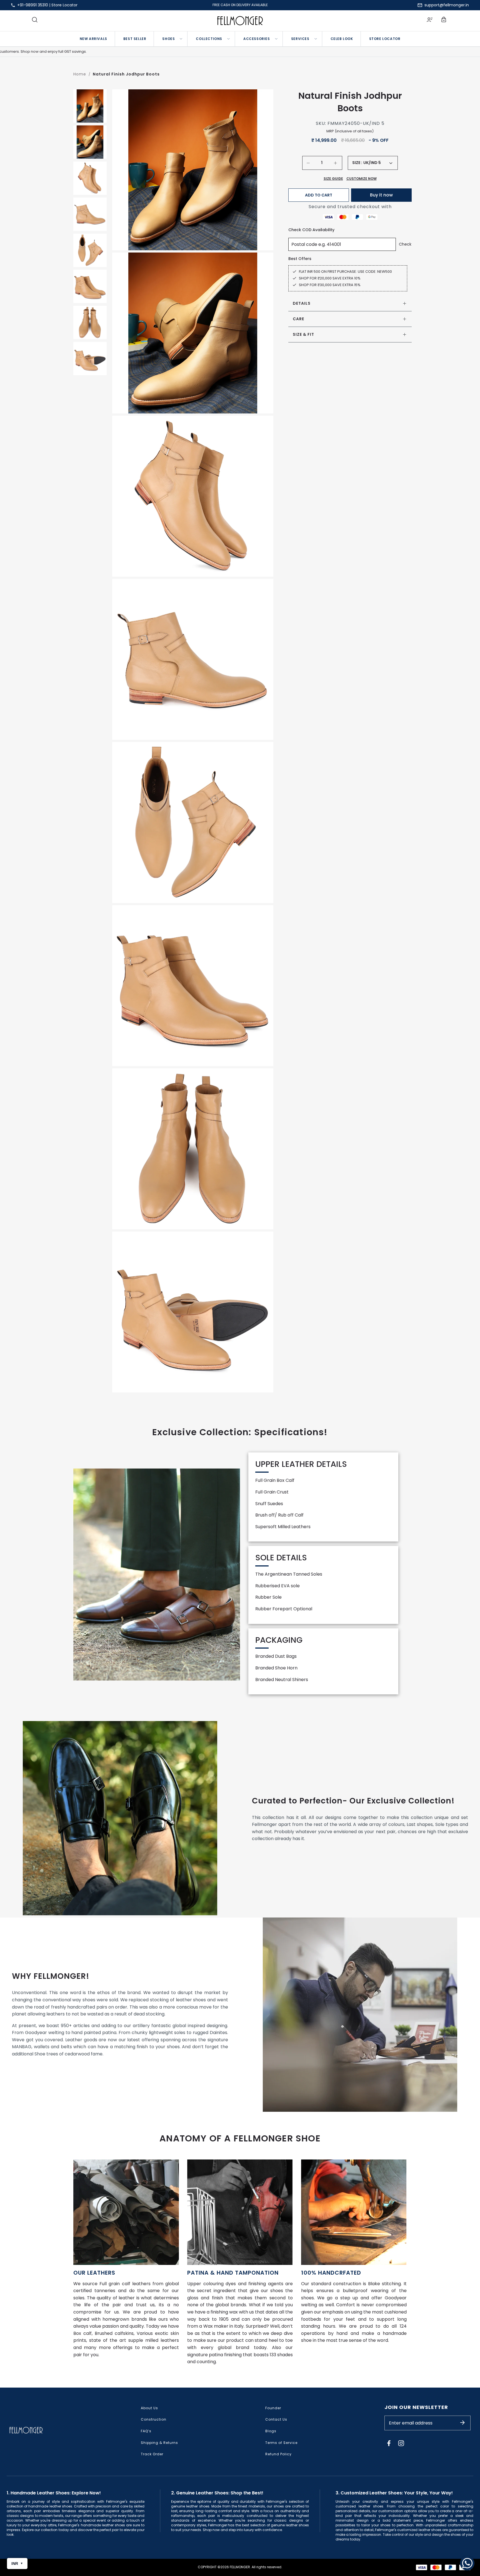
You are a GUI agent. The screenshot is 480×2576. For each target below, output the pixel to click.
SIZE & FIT (303, 334)
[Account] (430, 21)
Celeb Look (342, 39)
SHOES (168, 39)
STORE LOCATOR (385, 39)
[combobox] (378, 163)
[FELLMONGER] (240, 21)
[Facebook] (389, 2443)
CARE (298, 319)
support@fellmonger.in (447, 5)
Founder (273, 2408)
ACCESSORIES (257, 39)
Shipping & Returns (159, 2443)
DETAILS (302, 303)
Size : (357, 163)
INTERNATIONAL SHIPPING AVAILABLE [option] (240, 5)
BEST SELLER (135, 39)
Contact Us (276, 2419)
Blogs (271, 2431)
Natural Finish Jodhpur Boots (126, 74)
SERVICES (300, 39)
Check (405, 244)
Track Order (152, 2454)
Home (80, 74)
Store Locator (64, 5)
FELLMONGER (240, 2567)
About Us (149, 2408)
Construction (154, 2419)
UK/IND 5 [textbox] (372, 163)
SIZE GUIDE (333, 179)
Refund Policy (278, 2454)
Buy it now (381, 195)
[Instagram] (401, 2443)
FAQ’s (146, 2431)
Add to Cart (319, 195)
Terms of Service (281, 2443)
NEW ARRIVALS (93, 39)
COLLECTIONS (209, 39)
